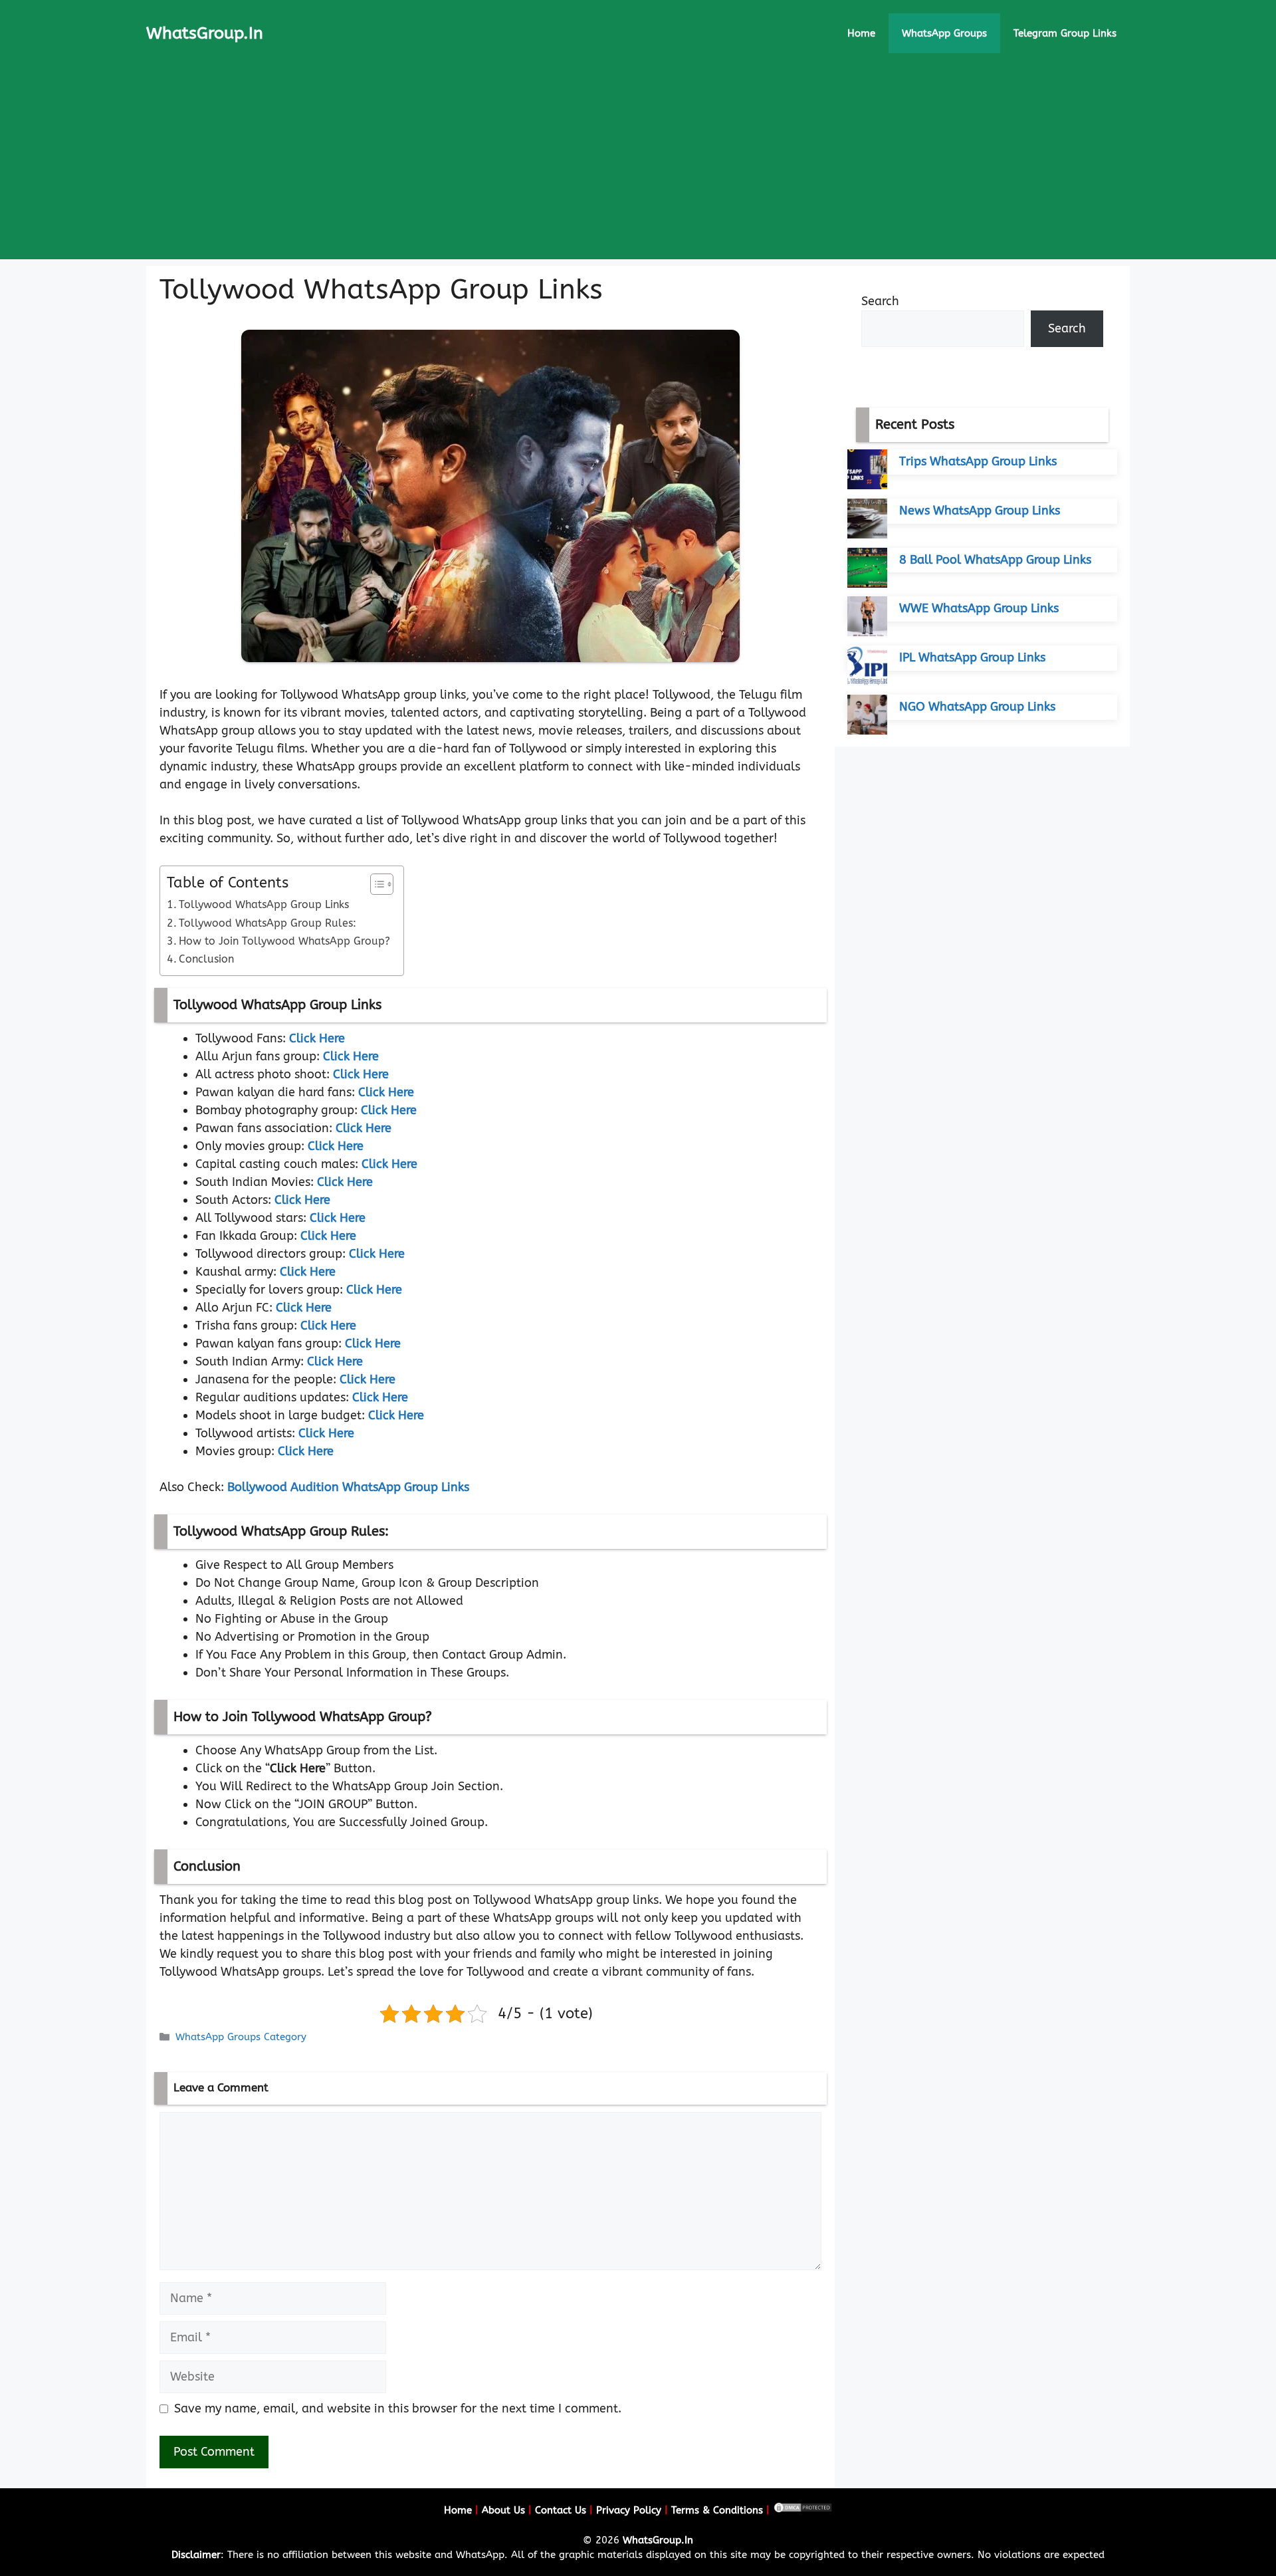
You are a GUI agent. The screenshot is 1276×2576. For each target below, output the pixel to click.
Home (861, 33)
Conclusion (206, 959)
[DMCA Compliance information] (803, 2510)
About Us (503, 2510)
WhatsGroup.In (205, 33)
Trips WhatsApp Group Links (978, 461)
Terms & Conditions (717, 2510)
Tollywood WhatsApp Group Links (264, 904)
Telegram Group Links (1065, 33)
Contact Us (561, 2510)
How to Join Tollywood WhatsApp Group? (284, 941)
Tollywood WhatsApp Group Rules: (267, 923)
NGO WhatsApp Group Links (977, 707)
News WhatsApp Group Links (980, 511)
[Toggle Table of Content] (375, 884)
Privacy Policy (629, 2510)
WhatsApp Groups (944, 33)
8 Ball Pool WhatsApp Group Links (995, 560)
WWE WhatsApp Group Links (979, 608)
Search (880, 301)
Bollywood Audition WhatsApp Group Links (348, 1487)
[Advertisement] (638, 166)
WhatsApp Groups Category (241, 2037)
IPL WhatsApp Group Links (972, 657)
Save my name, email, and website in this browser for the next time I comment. (398, 2408)
